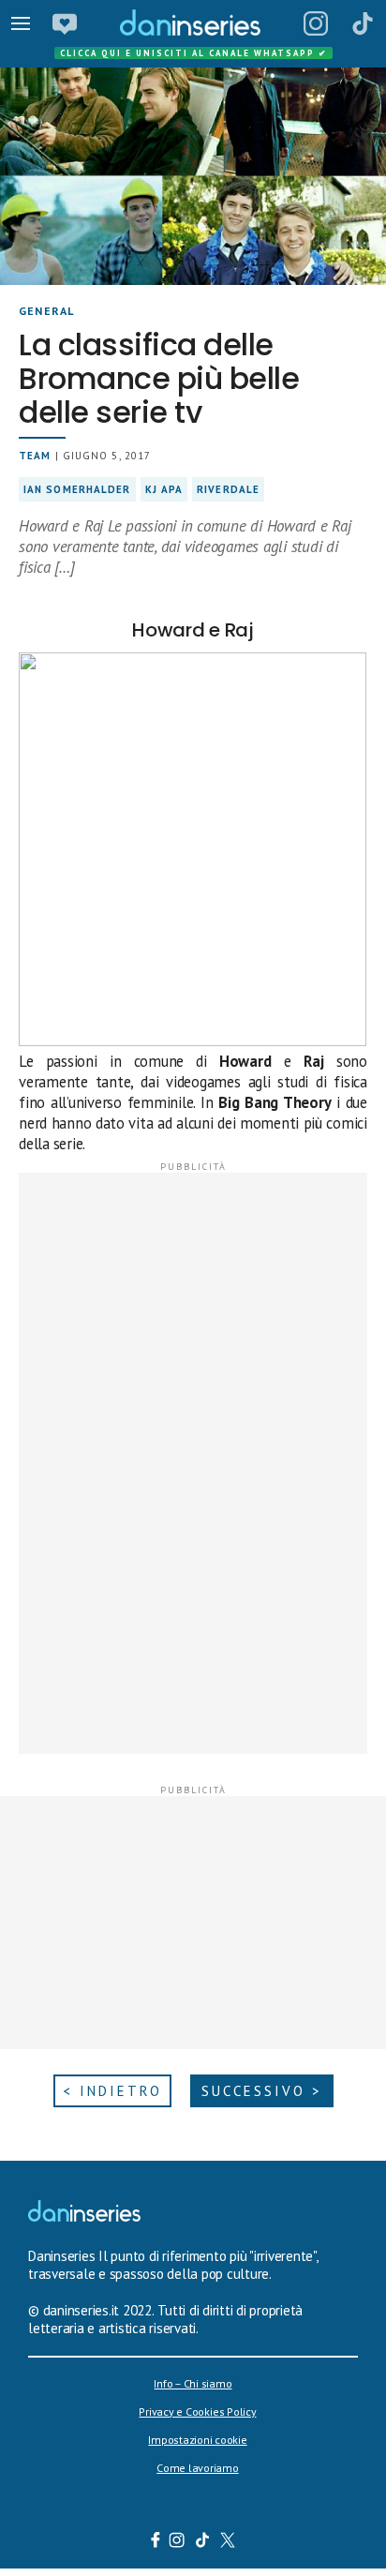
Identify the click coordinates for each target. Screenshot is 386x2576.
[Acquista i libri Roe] (65, 23)
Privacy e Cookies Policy (197, 2411)
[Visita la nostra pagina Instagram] (178, 2542)
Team (35, 456)
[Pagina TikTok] (363, 23)
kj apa (164, 489)
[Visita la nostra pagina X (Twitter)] (228, 2542)
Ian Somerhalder (77, 489)
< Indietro (112, 2091)
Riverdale (228, 489)
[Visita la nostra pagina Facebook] (156, 2542)
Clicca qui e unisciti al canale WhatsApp (194, 53)
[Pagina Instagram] (316, 23)
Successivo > (262, 2091)
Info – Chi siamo (193, 2383)
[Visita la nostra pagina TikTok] (203, 2542)
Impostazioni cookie (197, 2440)
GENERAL (46, 311)
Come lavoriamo (198, 2468)
